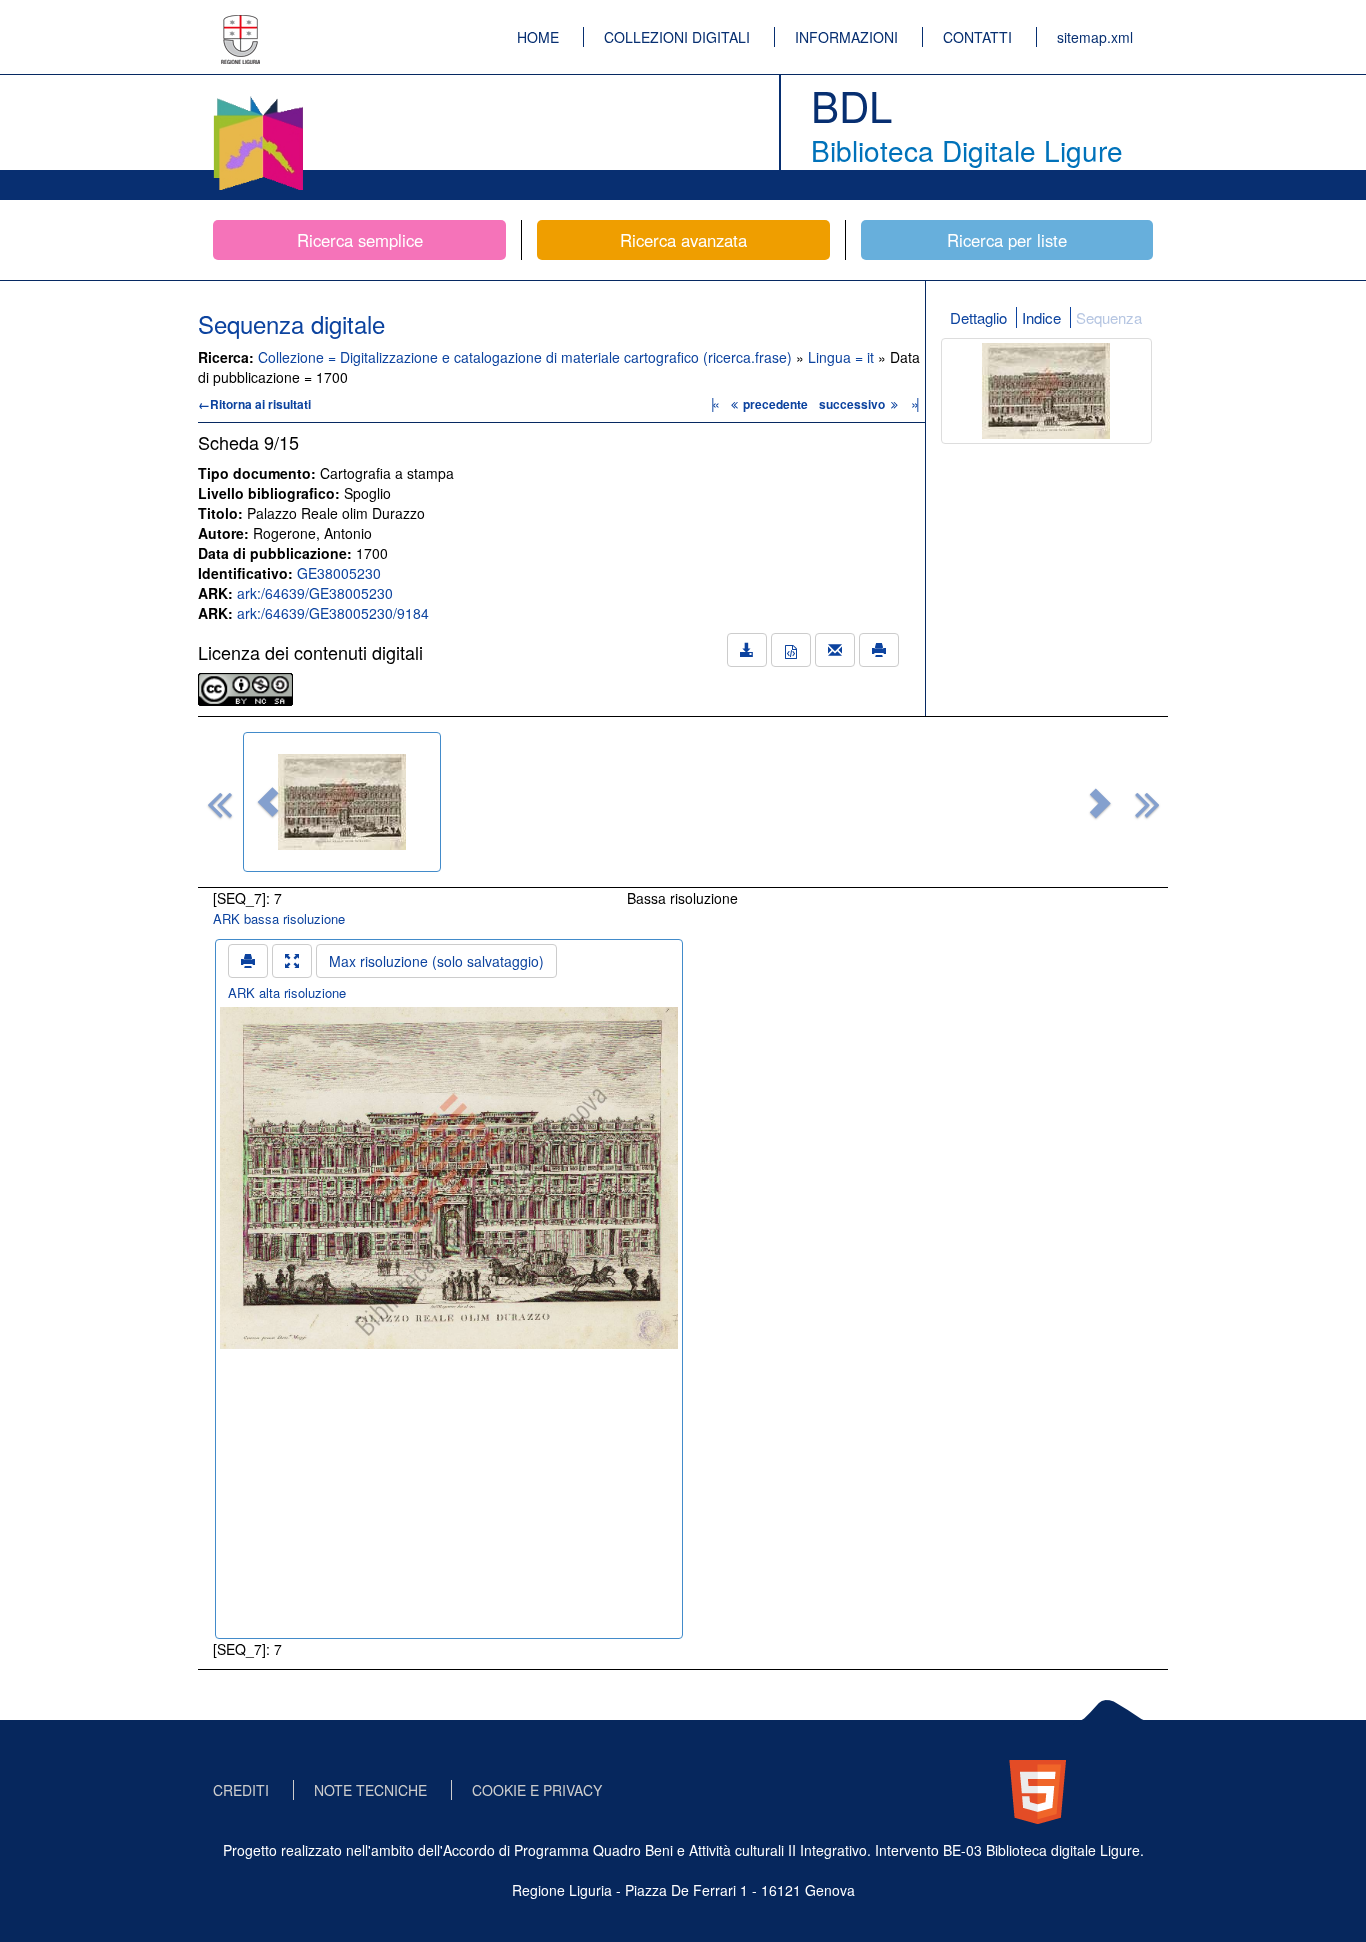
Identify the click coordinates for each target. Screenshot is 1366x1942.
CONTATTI (977, 37)
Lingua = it (843, 357)
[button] (268, 802)
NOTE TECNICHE (370, 1790)
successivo (853, 404)
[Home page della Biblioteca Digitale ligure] (258, 100)
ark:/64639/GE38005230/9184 (333, 613)
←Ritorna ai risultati (254, 404)
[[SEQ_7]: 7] (342, 802)
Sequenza (1109, 317)
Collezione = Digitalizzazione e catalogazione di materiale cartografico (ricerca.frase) (527, 357)
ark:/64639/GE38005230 (315, 593)
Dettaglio (978, 317)
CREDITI (241, 1790)
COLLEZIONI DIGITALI (677, 37)
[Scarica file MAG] (791, 650)
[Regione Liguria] (241, 25)
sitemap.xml (1095, 37)
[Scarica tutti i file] (747, 650)
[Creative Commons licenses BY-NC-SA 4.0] (245, 687)
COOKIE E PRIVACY (537, 1790)
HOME (538, 37)
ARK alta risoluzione (287, 992)
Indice (1041, 317)
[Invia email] (835, 650)
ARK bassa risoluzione (279, 918)
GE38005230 (339, 573)
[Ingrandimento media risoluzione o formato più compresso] (292, 961)
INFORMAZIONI (846, 37)
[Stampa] (879, 650)
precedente (775, 404)
